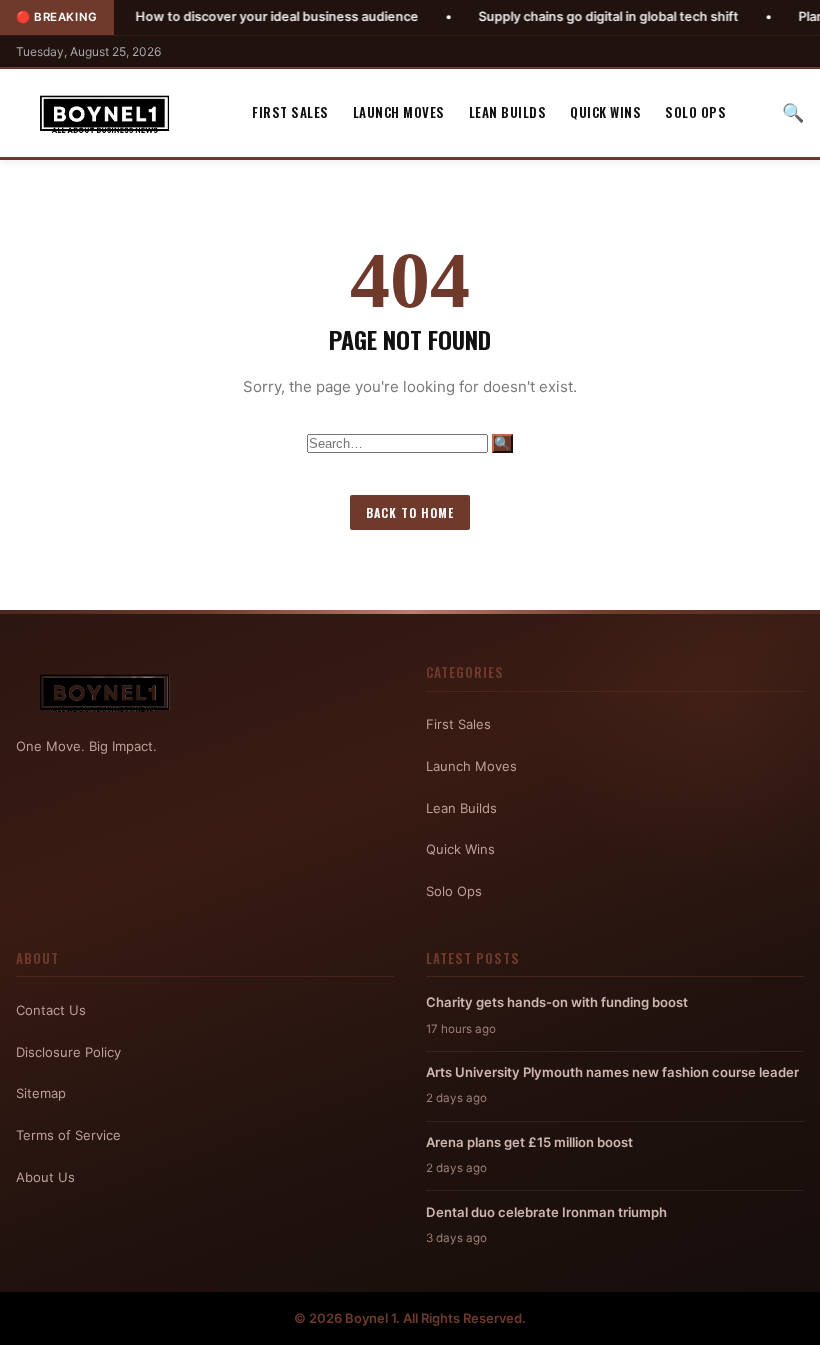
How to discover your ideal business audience (238, 16)
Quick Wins (605, 112)
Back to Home (410, 512)
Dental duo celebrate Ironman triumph (546, 1212)
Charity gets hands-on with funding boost (557, 1002)
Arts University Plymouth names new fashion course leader (612, 1072)
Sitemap (41, 1093)
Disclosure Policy (68, 1052)
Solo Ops (695, 112)
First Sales (290, 112)
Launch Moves (399, 112)
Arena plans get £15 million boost (529, 1142)
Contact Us (51, 1010)
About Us (45, 1177)
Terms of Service (68, 1135)
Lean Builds (508, 112)
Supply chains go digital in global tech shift (570, 16)
